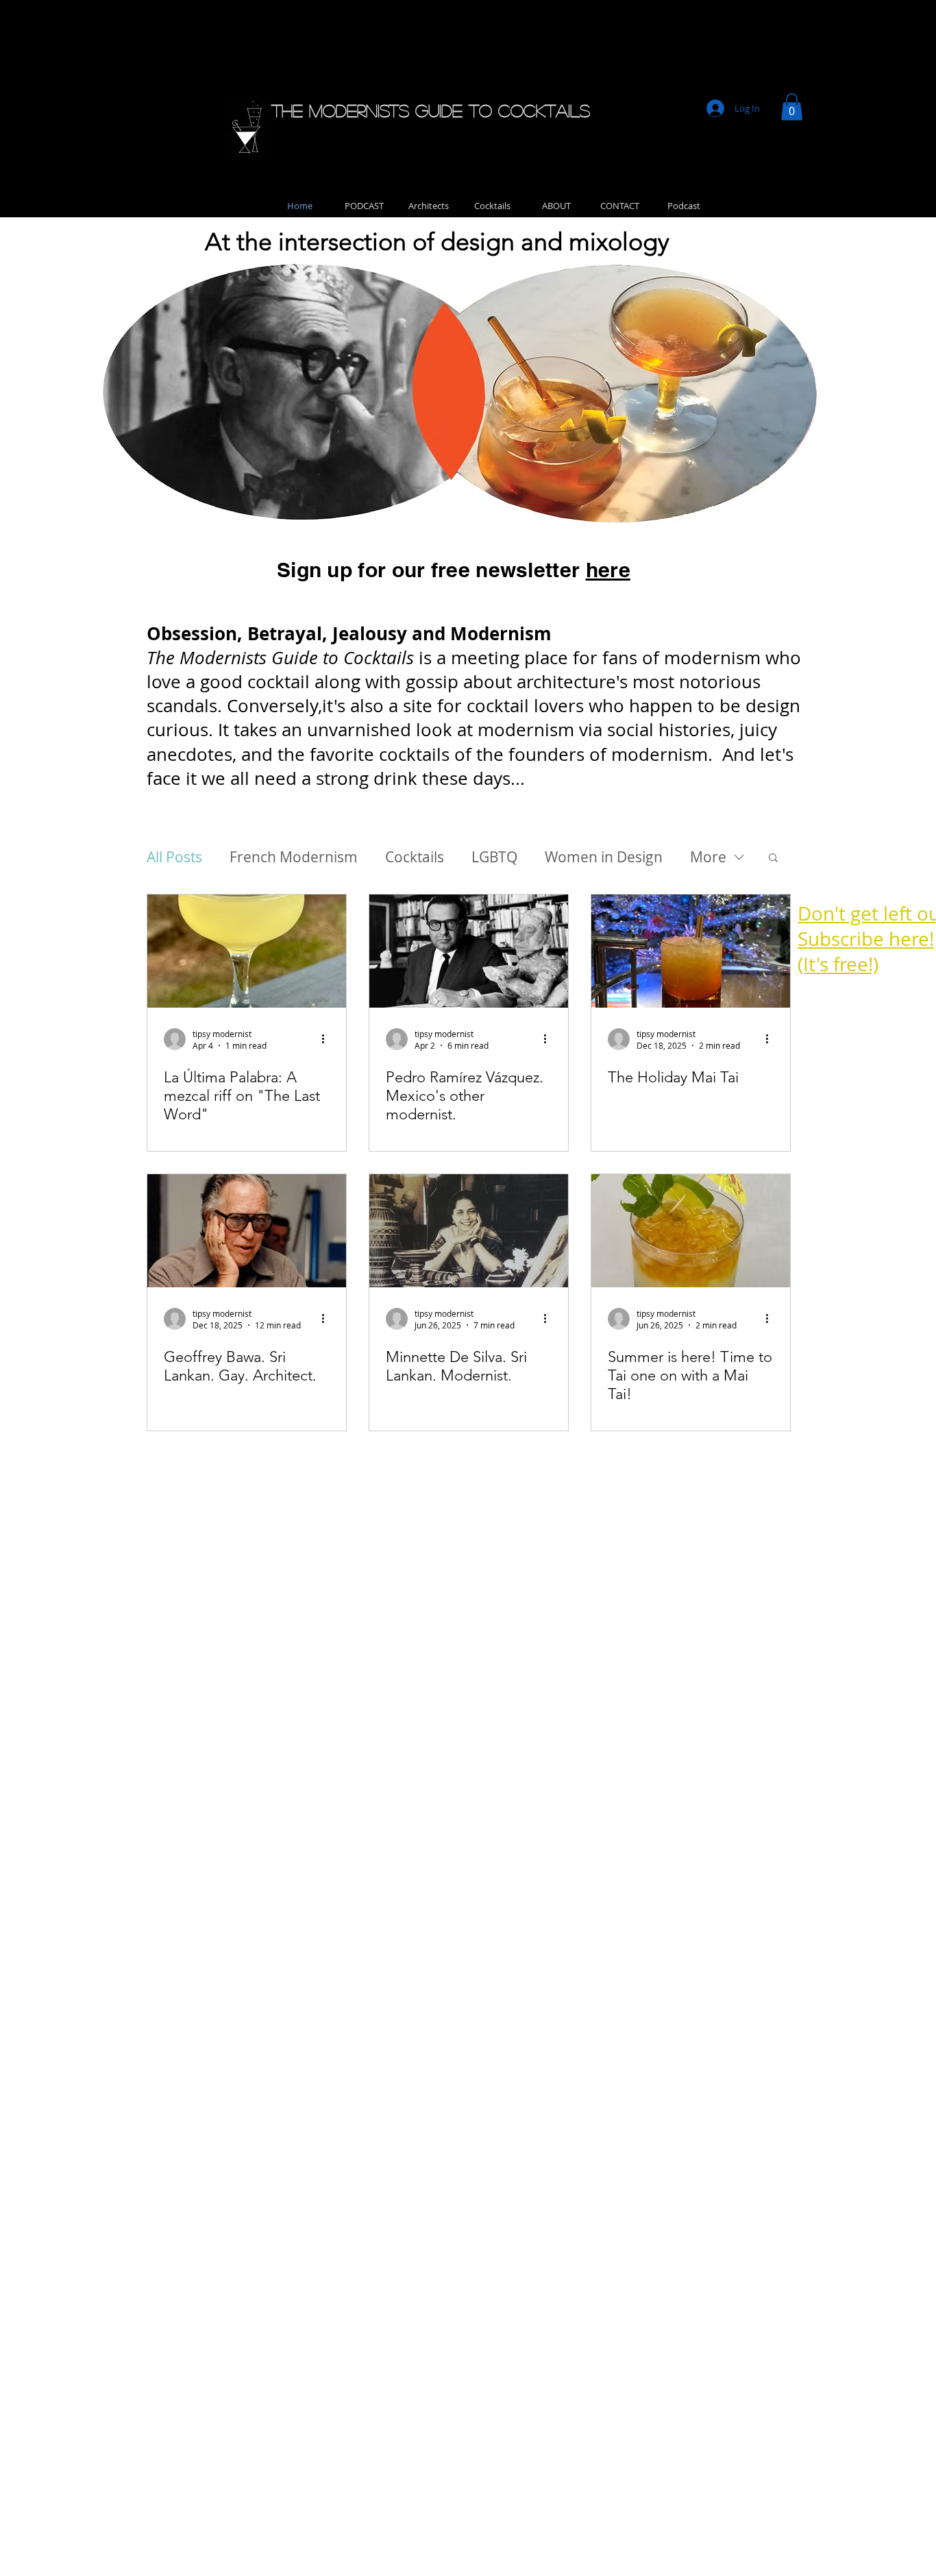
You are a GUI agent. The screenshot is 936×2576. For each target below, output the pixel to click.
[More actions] (328, 1039)
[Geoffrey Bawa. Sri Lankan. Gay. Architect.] (247, 1231)
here (608, 570)
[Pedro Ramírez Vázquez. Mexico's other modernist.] (469, 951)
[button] (792, 107)
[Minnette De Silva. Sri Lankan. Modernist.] (469, 1231)
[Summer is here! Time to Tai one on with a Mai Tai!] (691, 1231)
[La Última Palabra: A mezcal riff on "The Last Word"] (247, 951)
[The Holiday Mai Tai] (691, 951)
